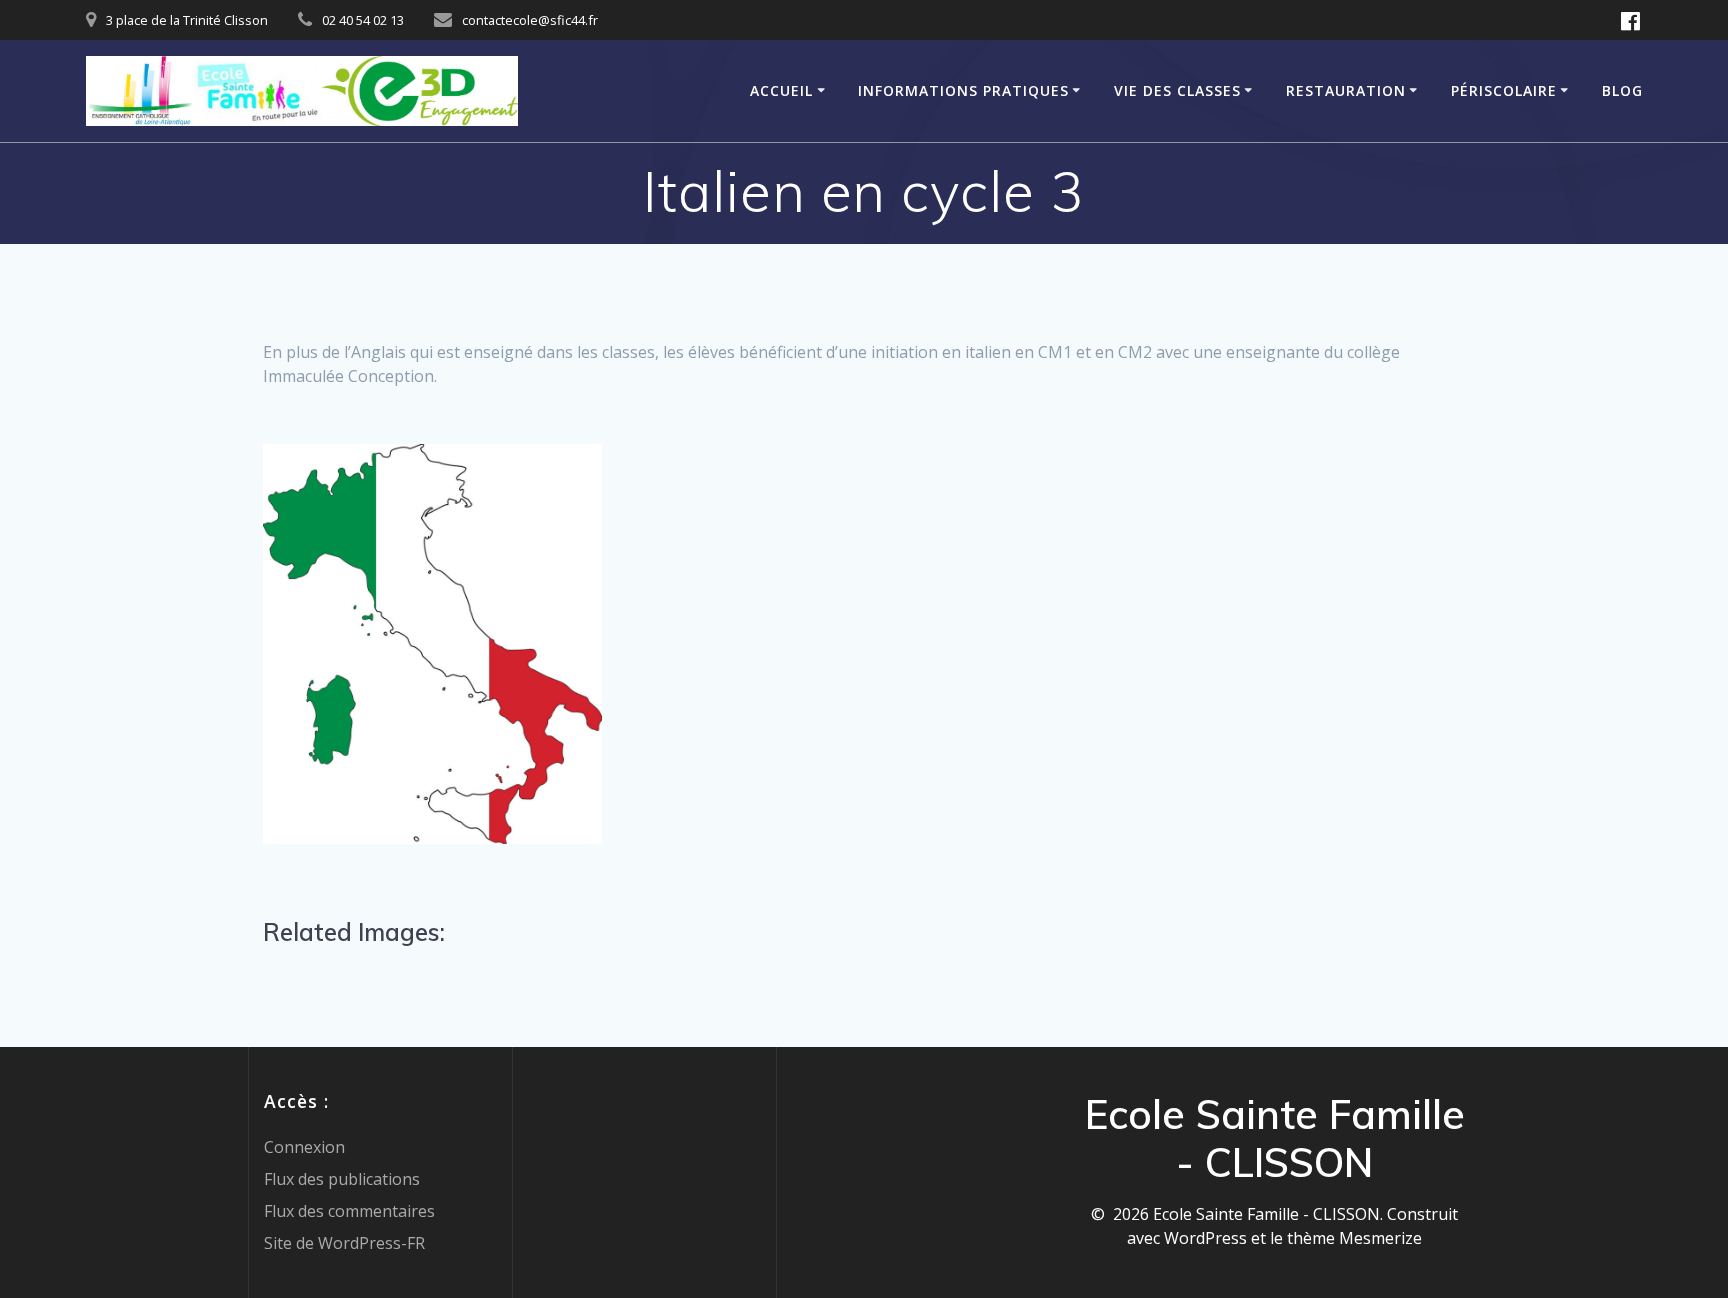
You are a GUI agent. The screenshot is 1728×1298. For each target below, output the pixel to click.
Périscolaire (1504, 90)
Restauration (1346, 90)
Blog (1622, 90)
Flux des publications (342, 1179)
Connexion (304, 1147)
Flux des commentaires (349, 1211)
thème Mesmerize (1354, 1238)
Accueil (781, 90)
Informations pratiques (963, 90)
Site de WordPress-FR (344, 1243)
